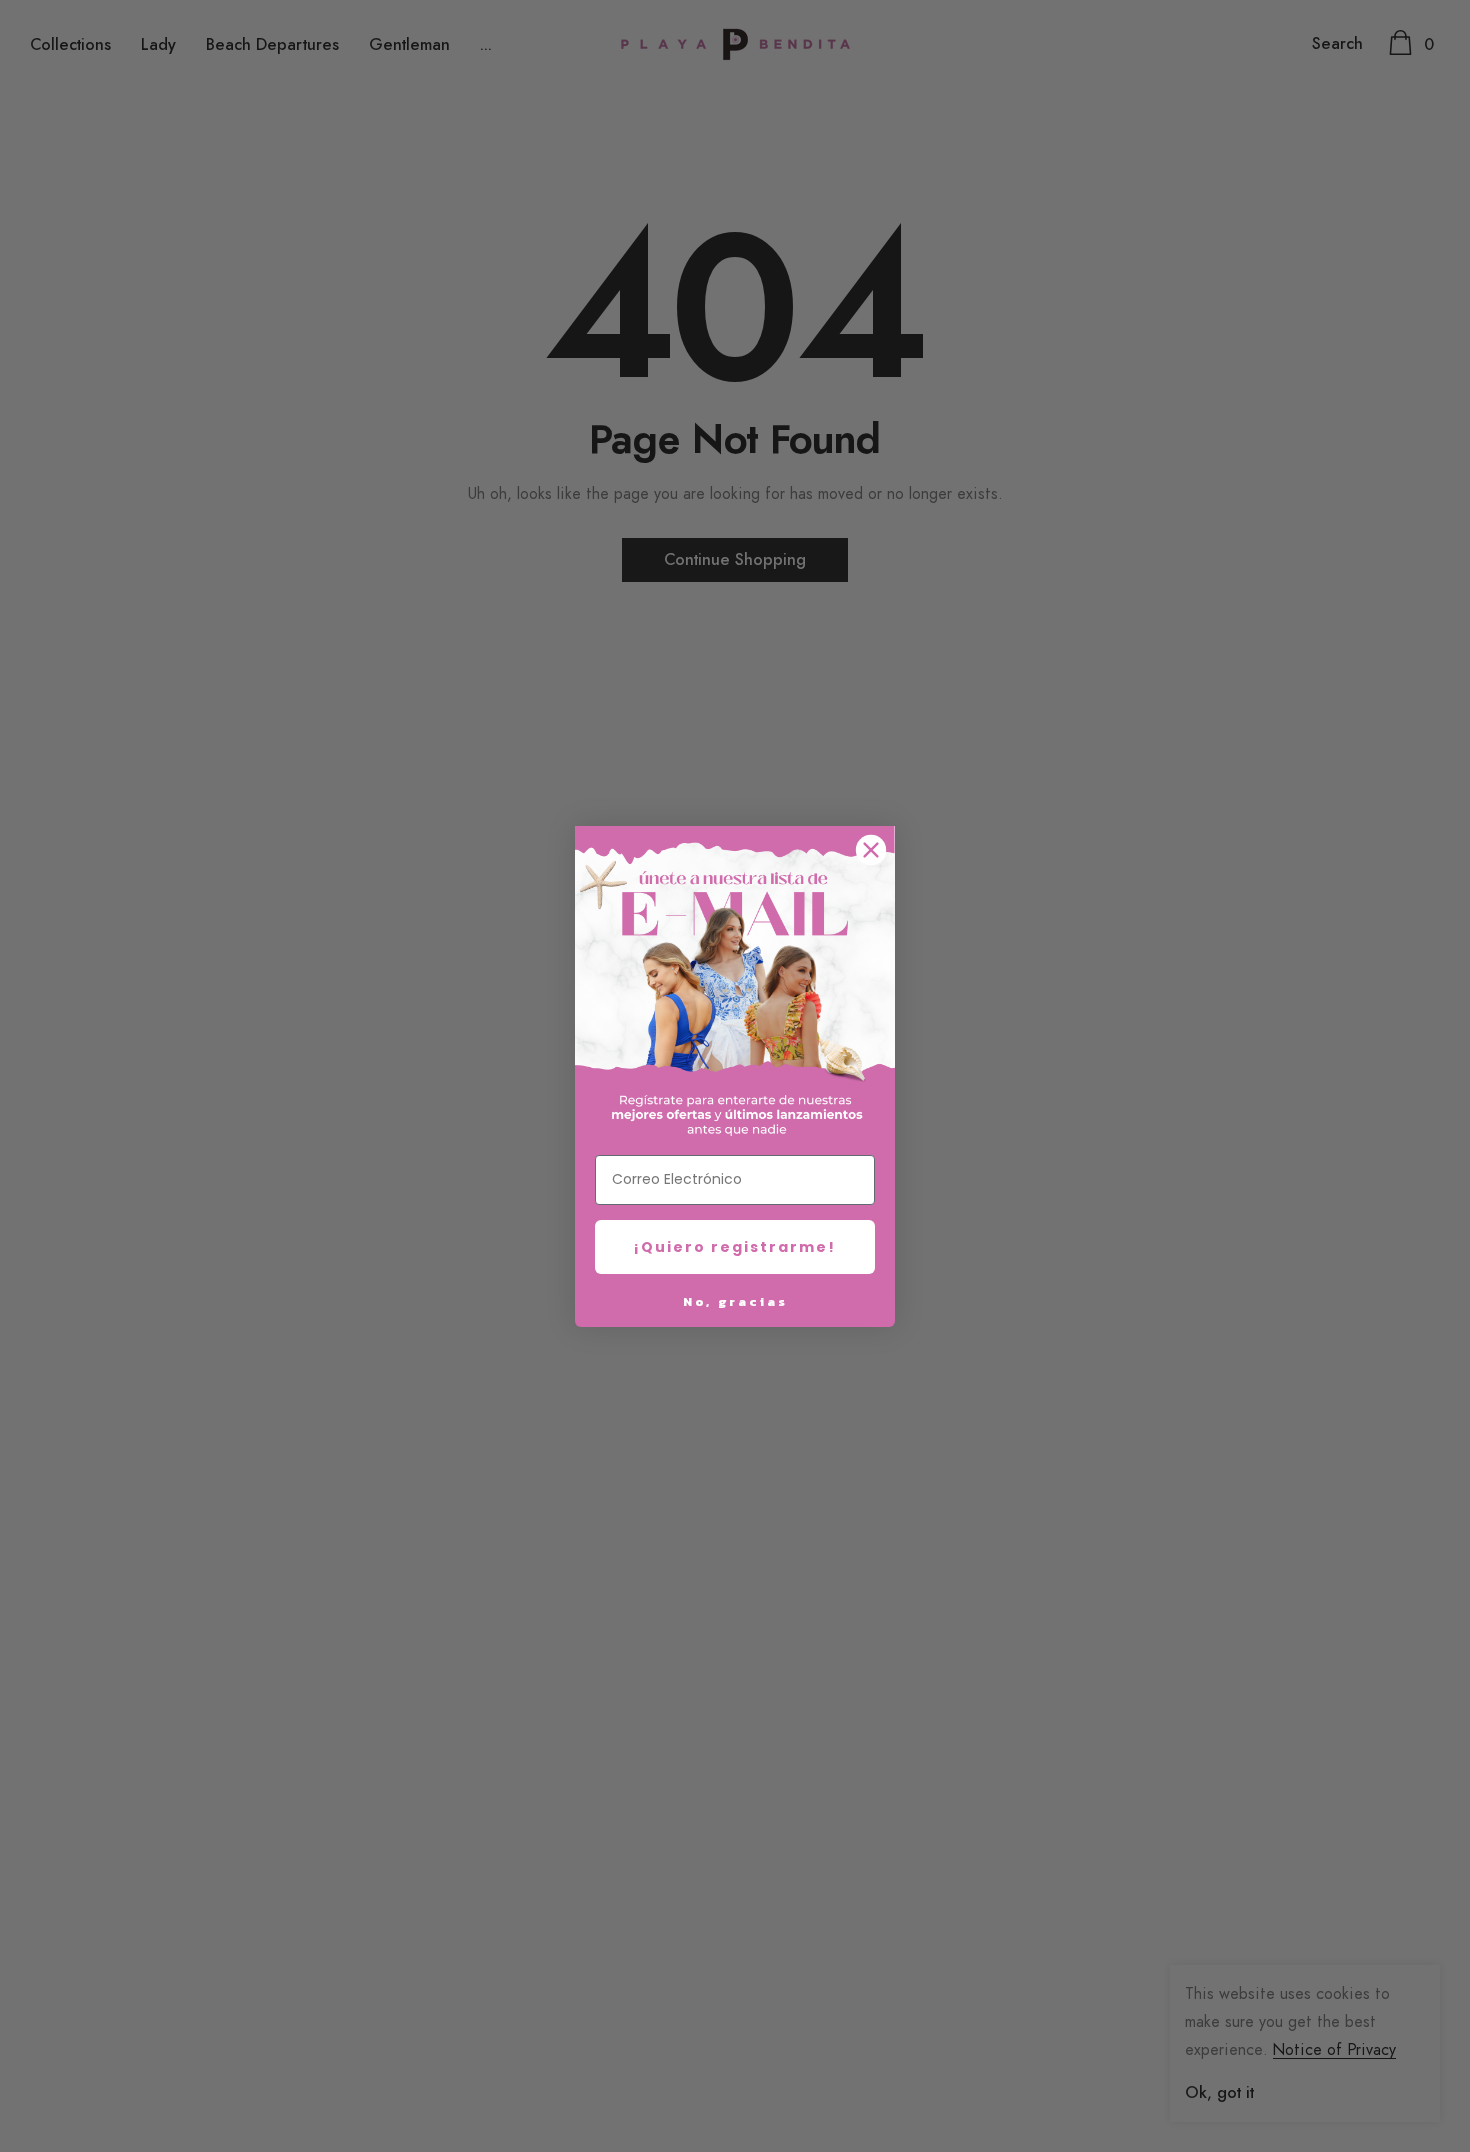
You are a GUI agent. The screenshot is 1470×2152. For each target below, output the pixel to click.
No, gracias (735, 1301)
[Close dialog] (871, 850)
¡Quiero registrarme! (735, 1247)
